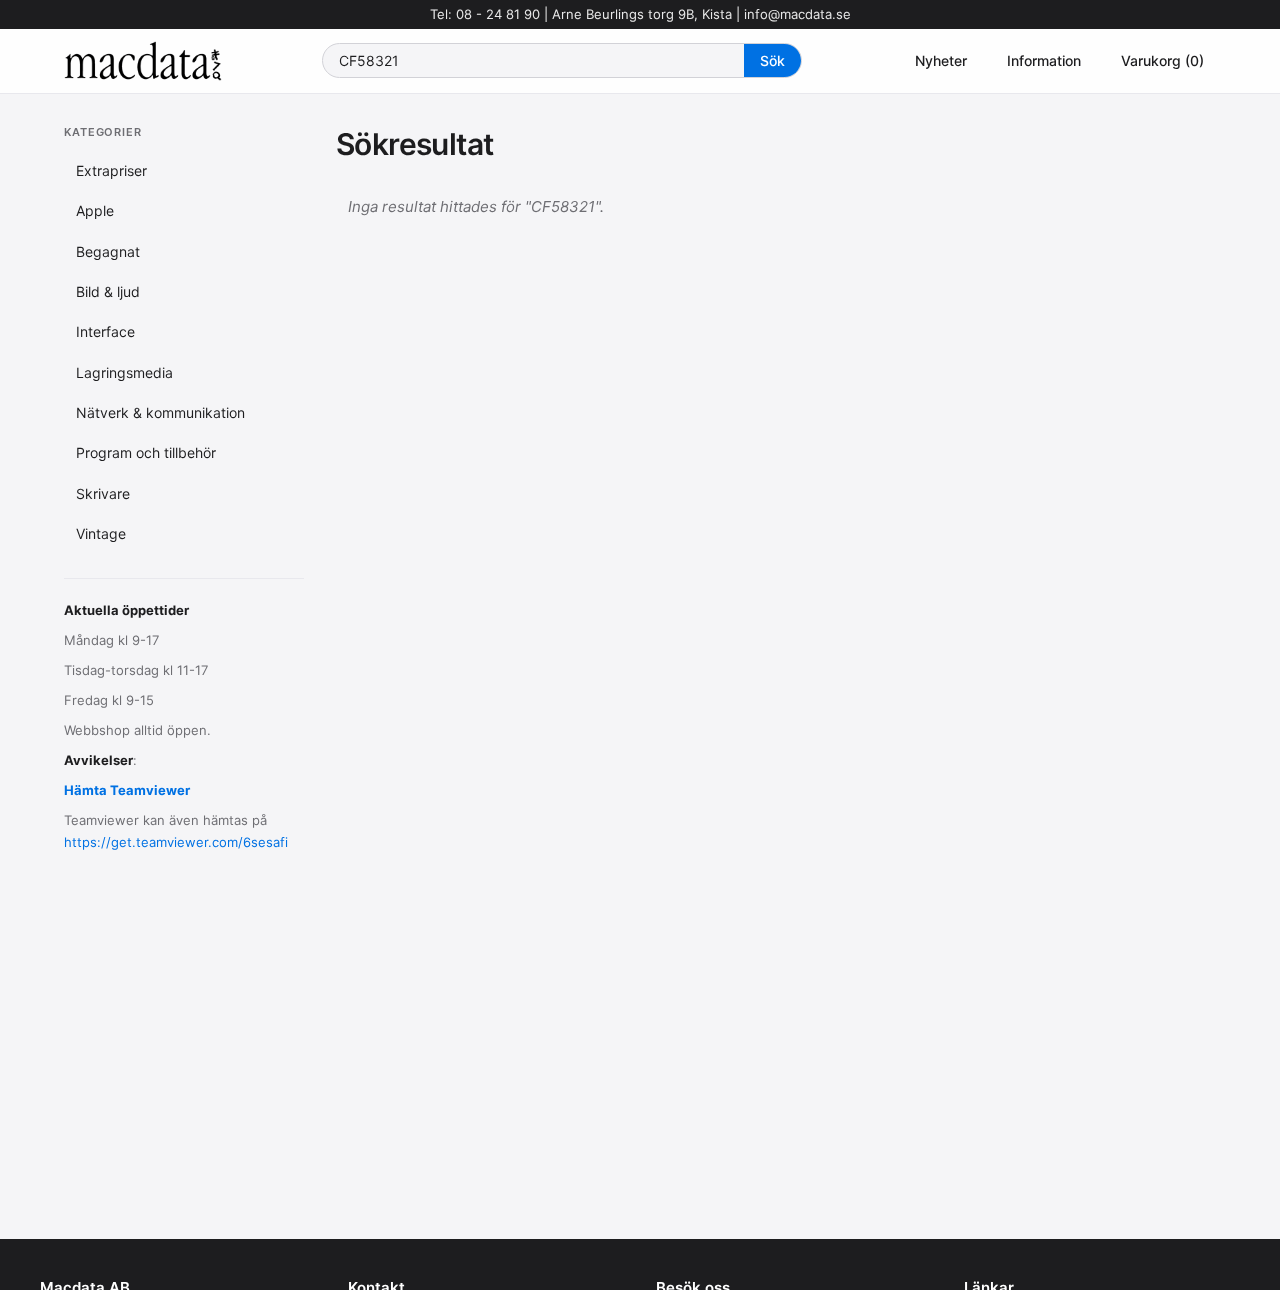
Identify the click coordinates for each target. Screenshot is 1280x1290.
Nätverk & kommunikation (160, 412)
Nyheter (941, 60)
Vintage (101, 533)
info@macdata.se (797, 14)
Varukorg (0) (1162, 60)
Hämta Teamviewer (127, 790)
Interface (105, 331)
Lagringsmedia (124, 372)
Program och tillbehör (146, 452)
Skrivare (103, 493)
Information (1044, 60)
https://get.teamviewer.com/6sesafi (176, 842)
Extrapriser (111, 170)
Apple (95, 210)
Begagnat (108, 250)
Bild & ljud (108, 291)
